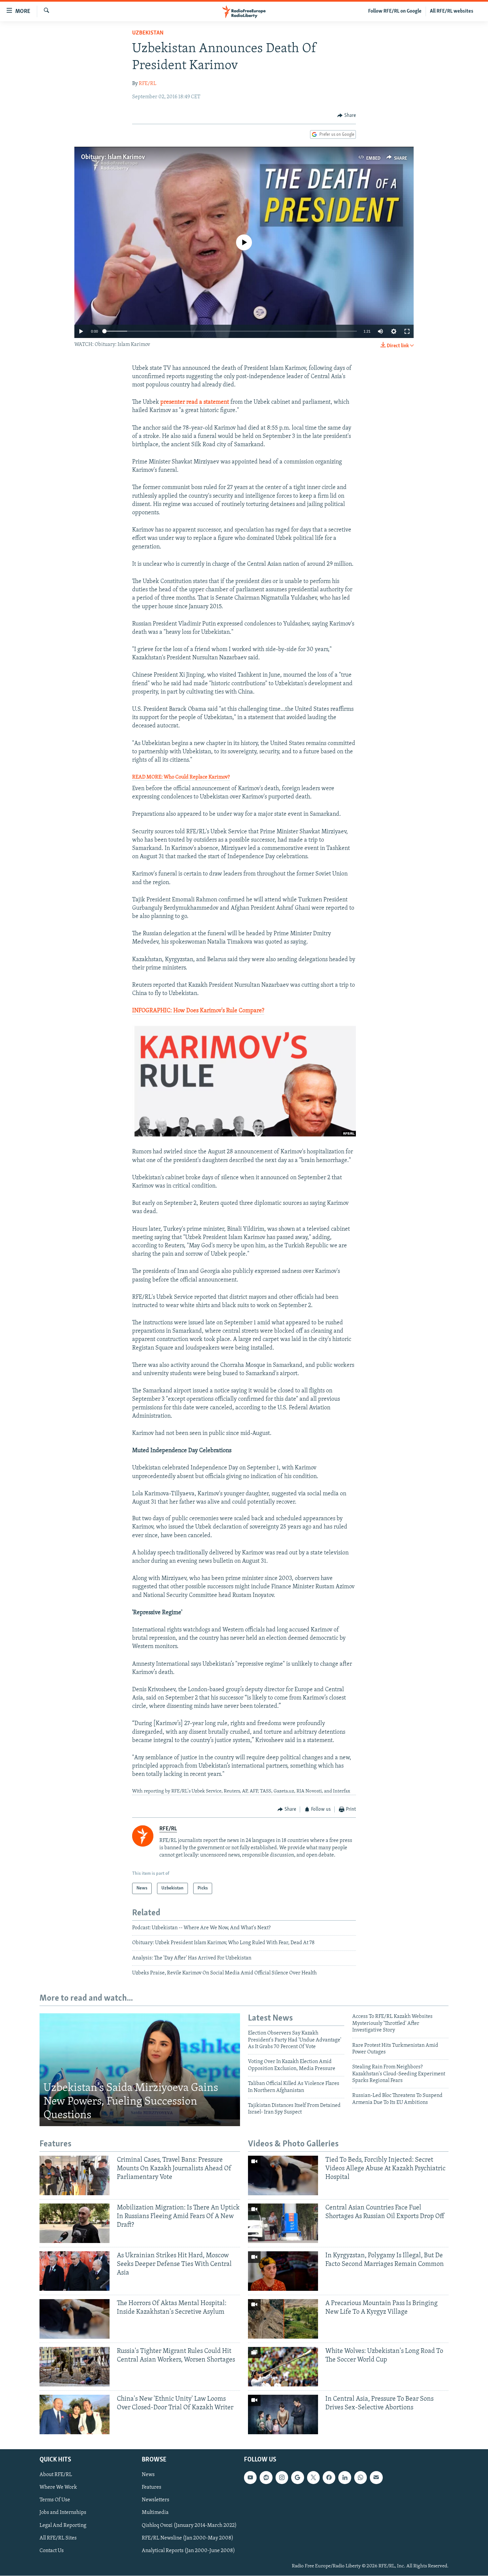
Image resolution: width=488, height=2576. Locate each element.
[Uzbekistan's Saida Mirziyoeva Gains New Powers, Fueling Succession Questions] (140, 2070)
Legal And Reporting (63, 2526)
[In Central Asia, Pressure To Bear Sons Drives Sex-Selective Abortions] (283, 2414)
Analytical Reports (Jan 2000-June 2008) (188, 2551)
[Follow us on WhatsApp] (361, 2478)
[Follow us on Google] (297, 2478)
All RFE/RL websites (452, 11)
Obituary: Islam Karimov (113, 157)
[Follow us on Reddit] (266, 2478)
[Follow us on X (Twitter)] (313, 2478)
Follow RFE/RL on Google (395, 11)
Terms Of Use (55, 2500)
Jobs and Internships (63, 2513)
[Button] (347, 116)
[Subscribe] (376, 2478)
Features (152, 2488)
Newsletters (156, 2500)
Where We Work (58, 2488)
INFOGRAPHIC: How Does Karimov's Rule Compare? (198, 1011)
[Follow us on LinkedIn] (345, 2478)
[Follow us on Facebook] (329, 2478)
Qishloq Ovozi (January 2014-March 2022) (189, 2526)
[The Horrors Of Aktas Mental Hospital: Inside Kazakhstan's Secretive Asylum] (75, 2319)
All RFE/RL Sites (58, 2538)
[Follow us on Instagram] (282, 2478)
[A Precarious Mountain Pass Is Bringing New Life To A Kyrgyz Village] (283, 2319)
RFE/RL (148, 84)
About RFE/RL (56, 2475)
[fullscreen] (407, 331)
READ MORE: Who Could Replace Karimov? (181, 777)
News (148, 2475)
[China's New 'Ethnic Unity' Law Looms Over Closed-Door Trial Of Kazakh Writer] (75, 2414)
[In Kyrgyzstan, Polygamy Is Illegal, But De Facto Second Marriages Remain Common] (283, 2271)
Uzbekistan (148, 33)
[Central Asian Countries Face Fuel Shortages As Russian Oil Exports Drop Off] (283, 2223)
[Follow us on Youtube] (250, 2478)
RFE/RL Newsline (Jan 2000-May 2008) (188, 2538)
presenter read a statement (195, 402)
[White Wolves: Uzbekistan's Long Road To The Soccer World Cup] (283, 2367)
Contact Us (52, 2551)
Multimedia (155, 2513)
